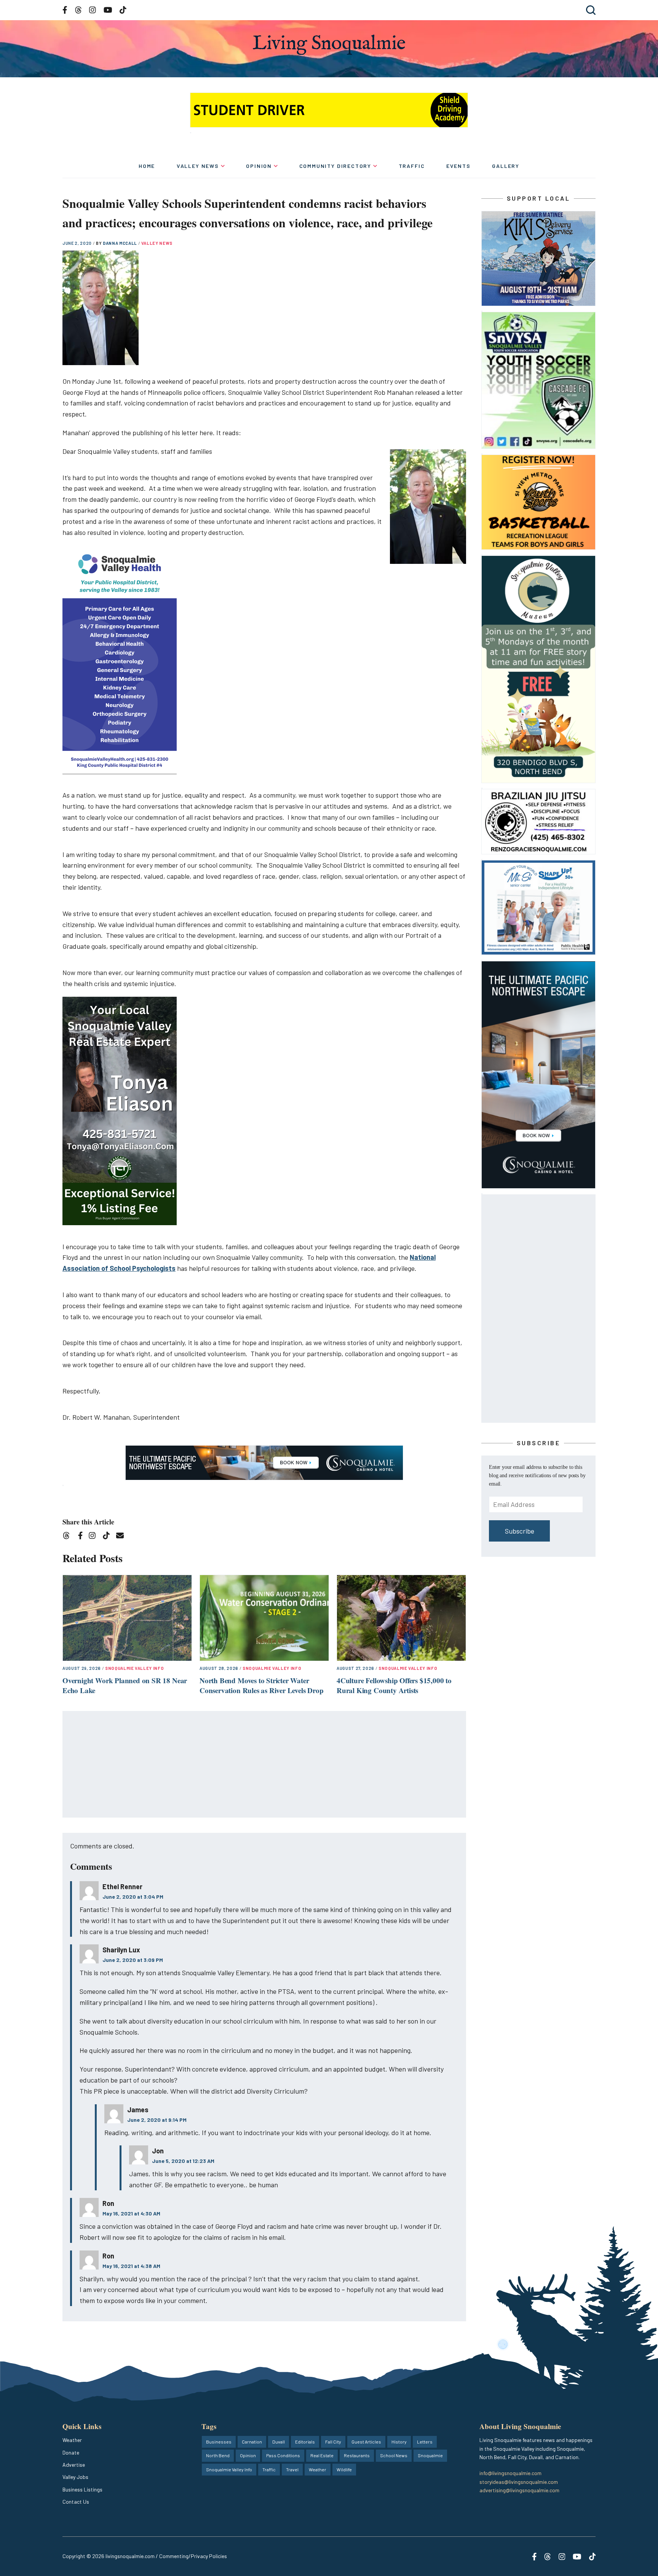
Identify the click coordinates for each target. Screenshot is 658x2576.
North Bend (218, 2455)
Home (147, 166)
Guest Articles (366, 2442)
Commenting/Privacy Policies (193, 2556)
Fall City (333, 2442)
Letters (425, 2442)
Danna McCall (121, 243)
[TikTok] (109, 1537)
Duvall (279, 2442)
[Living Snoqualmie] (329, 45)
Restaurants (357, 2455)
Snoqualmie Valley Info (135, 1668)
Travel (292, 2469)
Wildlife (344, 2469)
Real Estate (322, 2455)
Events (458, 166)
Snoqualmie (430, 2455)
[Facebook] (82, 1537)
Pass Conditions (283, 2455)
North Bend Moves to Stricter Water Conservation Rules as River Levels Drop (262, 1685)
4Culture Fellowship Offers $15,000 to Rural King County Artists (394, 1685)
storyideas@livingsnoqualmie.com (519, 2482)
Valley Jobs (75, 2477)
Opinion (259, 166)
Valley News (198, 166)
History (399, 2442)
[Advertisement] (265, 1765)
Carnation (252, 2442)
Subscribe (520, 1531)
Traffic (412, 166)
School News (394, 2455)
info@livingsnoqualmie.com (510, 2473)
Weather (72, 2440)
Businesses (219, 2442)
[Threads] (69, 1537)
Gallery (506, 166)
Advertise (74, 2465)
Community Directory (335, 166)
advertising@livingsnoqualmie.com (519, 2490)
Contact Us (76, 2502)
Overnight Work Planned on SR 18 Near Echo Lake (125, 1685)
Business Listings (82, 2489)
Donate (71, 2452)
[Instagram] (95, 1537)
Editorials (305, 2442)
